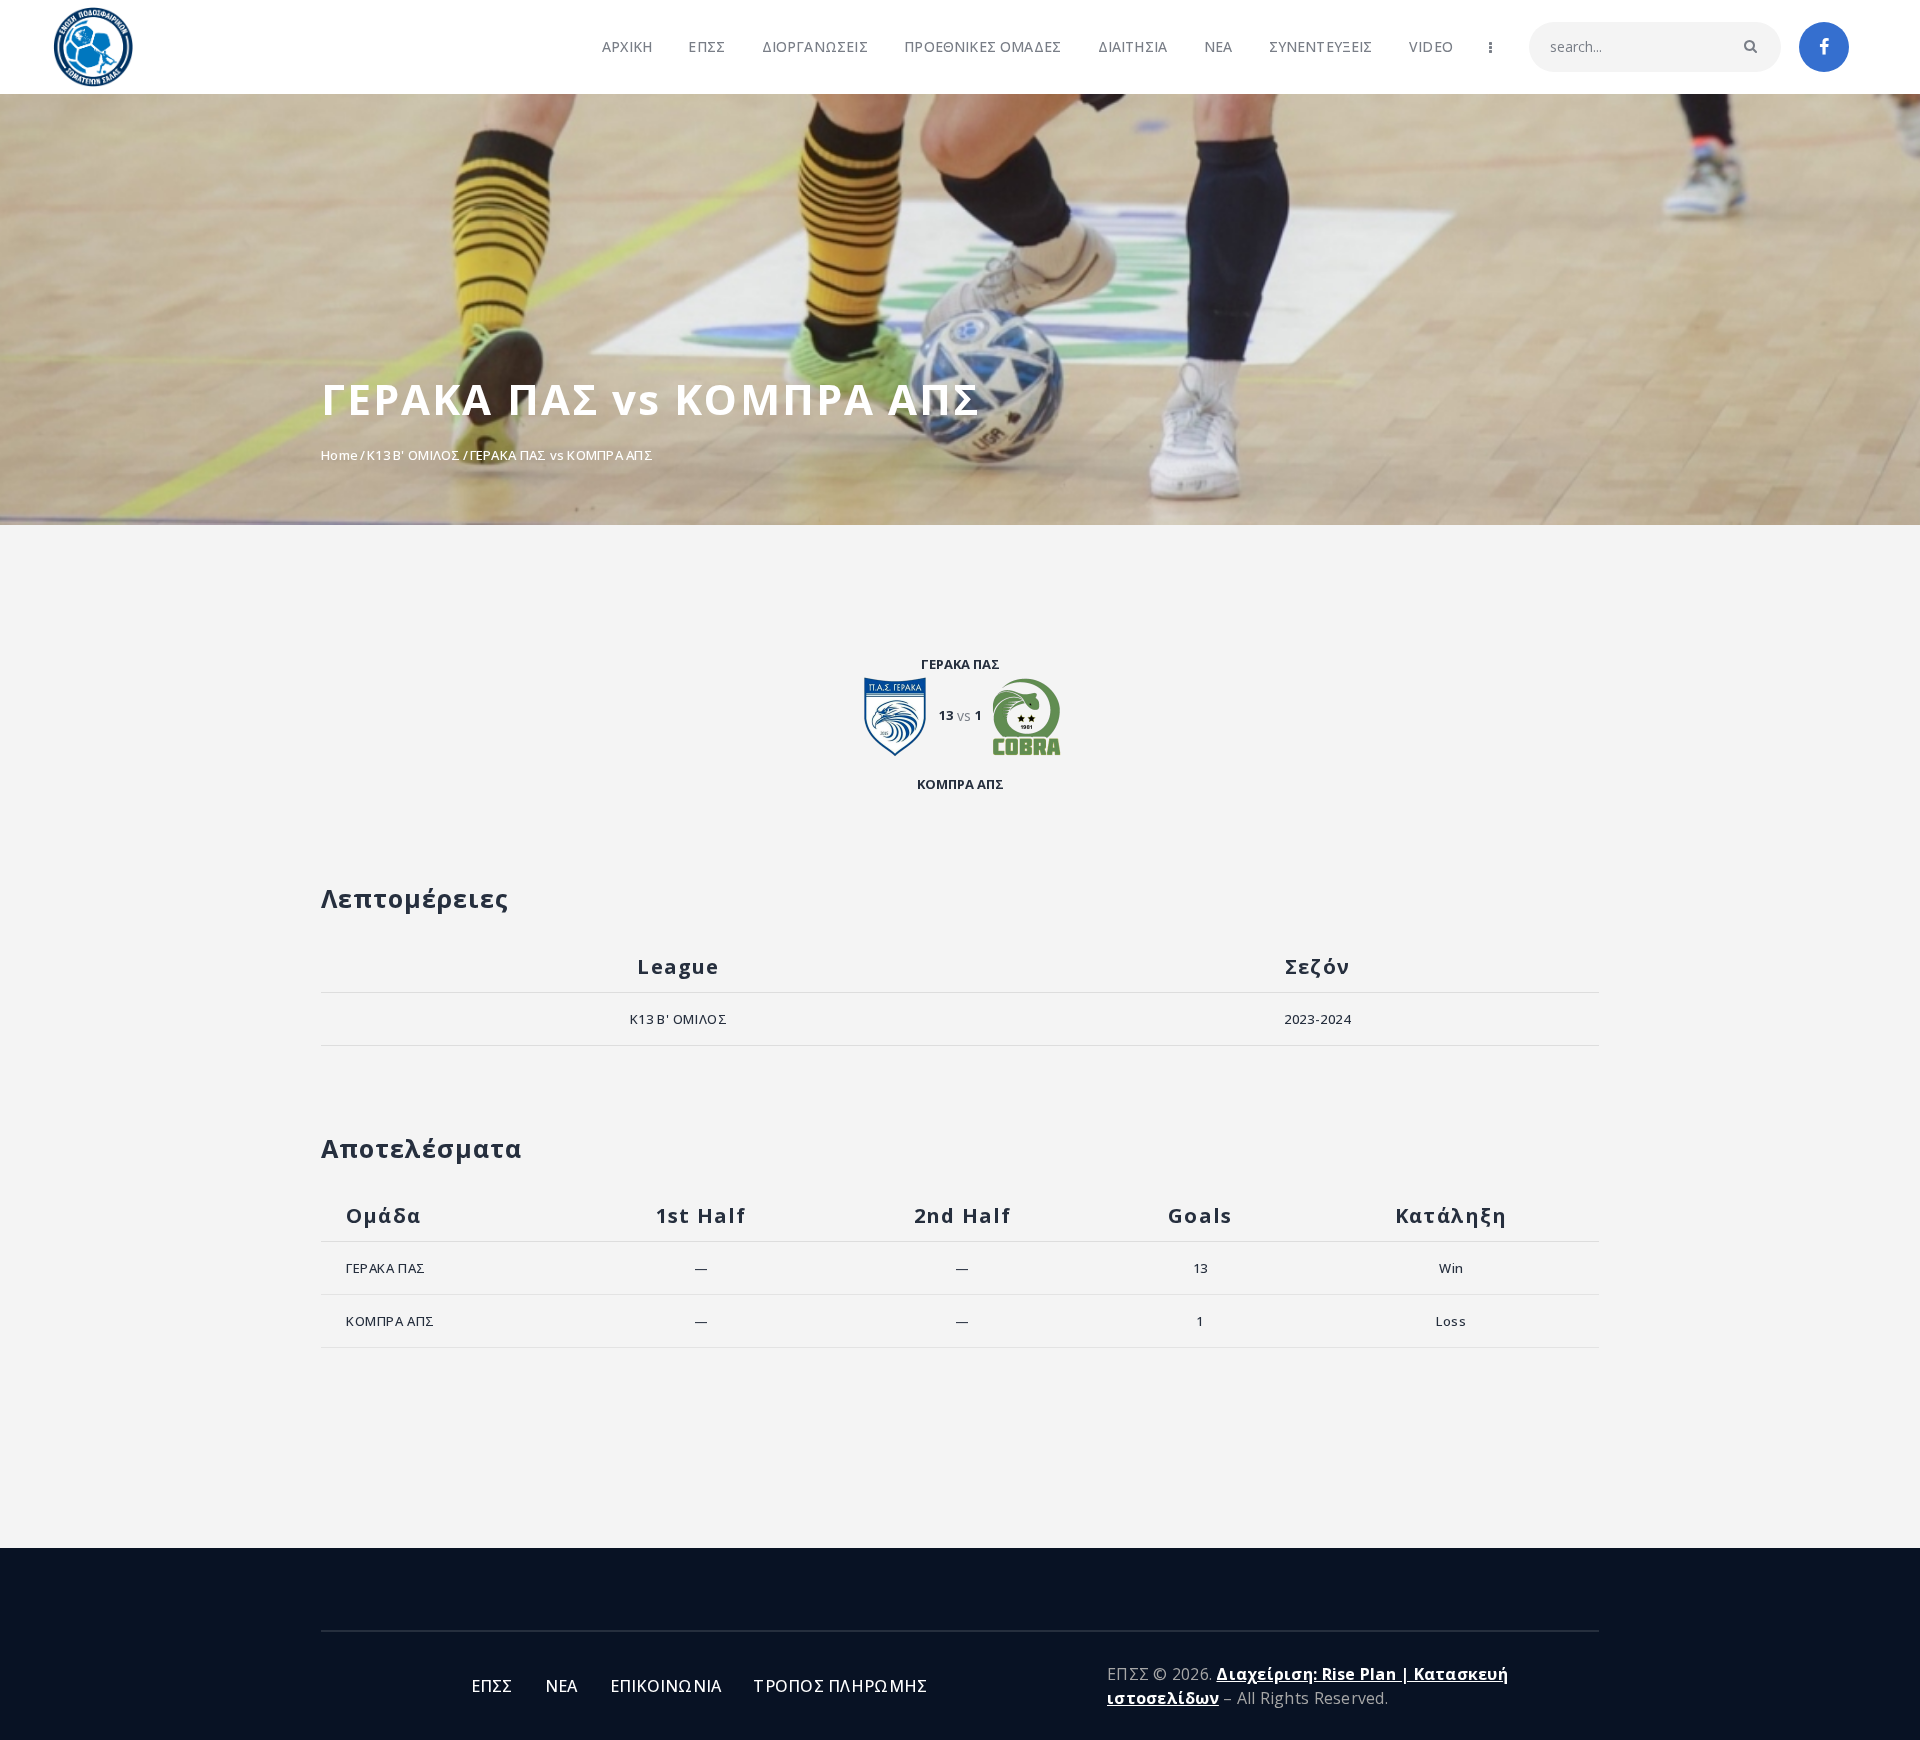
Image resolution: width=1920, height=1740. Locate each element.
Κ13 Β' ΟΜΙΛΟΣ (413, 455)
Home (339, 455)
